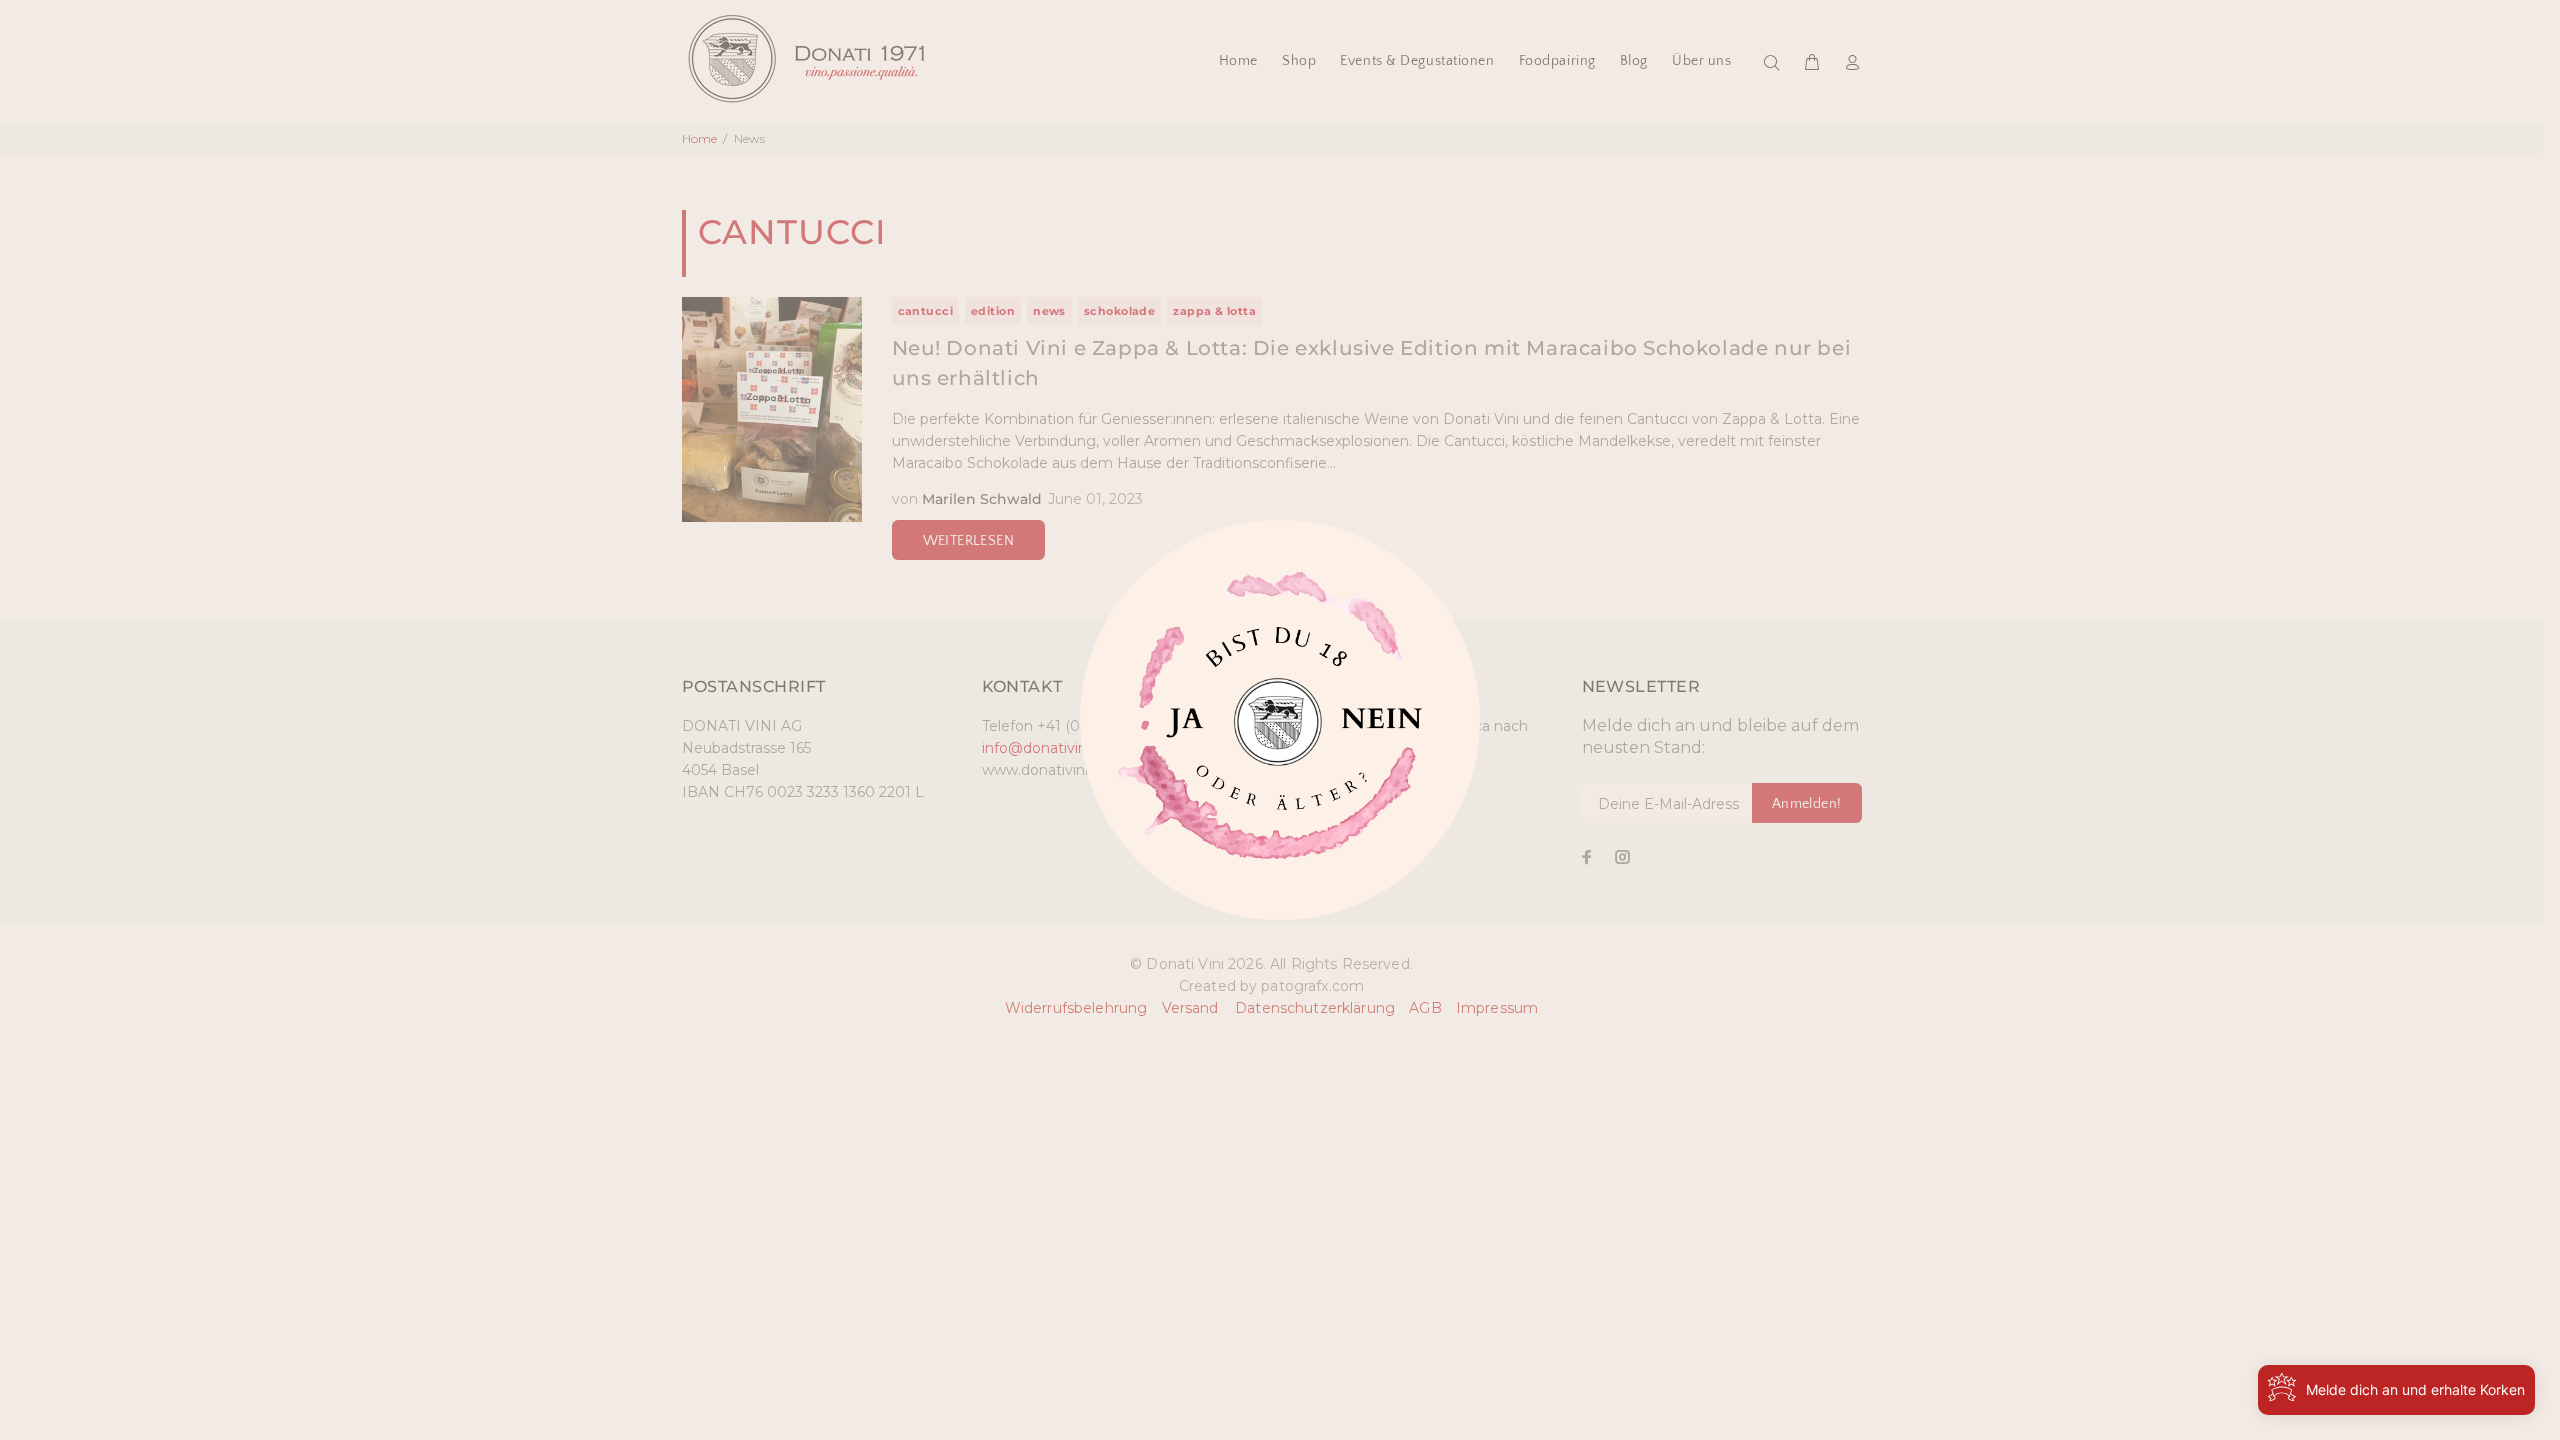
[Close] (1181, 729)
